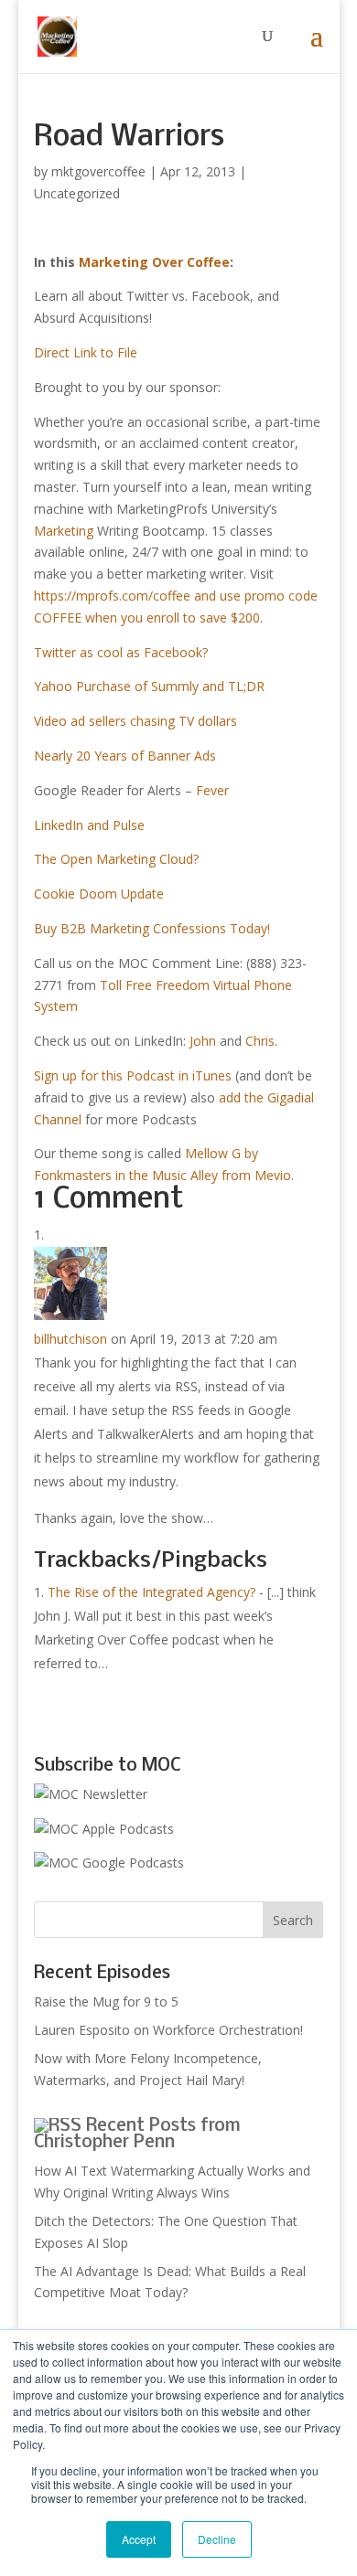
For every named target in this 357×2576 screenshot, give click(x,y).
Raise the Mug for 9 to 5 (106, 2001)
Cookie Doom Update (99, 894)
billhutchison (70, 1339)
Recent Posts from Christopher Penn (137, 2134)
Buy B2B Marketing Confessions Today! (152, 928)
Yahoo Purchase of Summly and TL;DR (149, 686)
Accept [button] (139, 2539)
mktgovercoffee (98, 171)
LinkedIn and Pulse (89, 825)
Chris (260, 1041)
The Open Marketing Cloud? (116, 859)
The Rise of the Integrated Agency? (151, 1592)
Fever (212, 790)
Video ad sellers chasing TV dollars (135, 721)
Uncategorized (77, 193)
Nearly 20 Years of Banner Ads (125, 756)
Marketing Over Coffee (154, 262)
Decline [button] (217, 2539)
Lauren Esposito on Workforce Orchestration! (168, 2030)
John (203, 1041)
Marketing (64, 531)
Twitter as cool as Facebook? (121, 652)
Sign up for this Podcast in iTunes (133, 1075)
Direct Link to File (86, 352)
